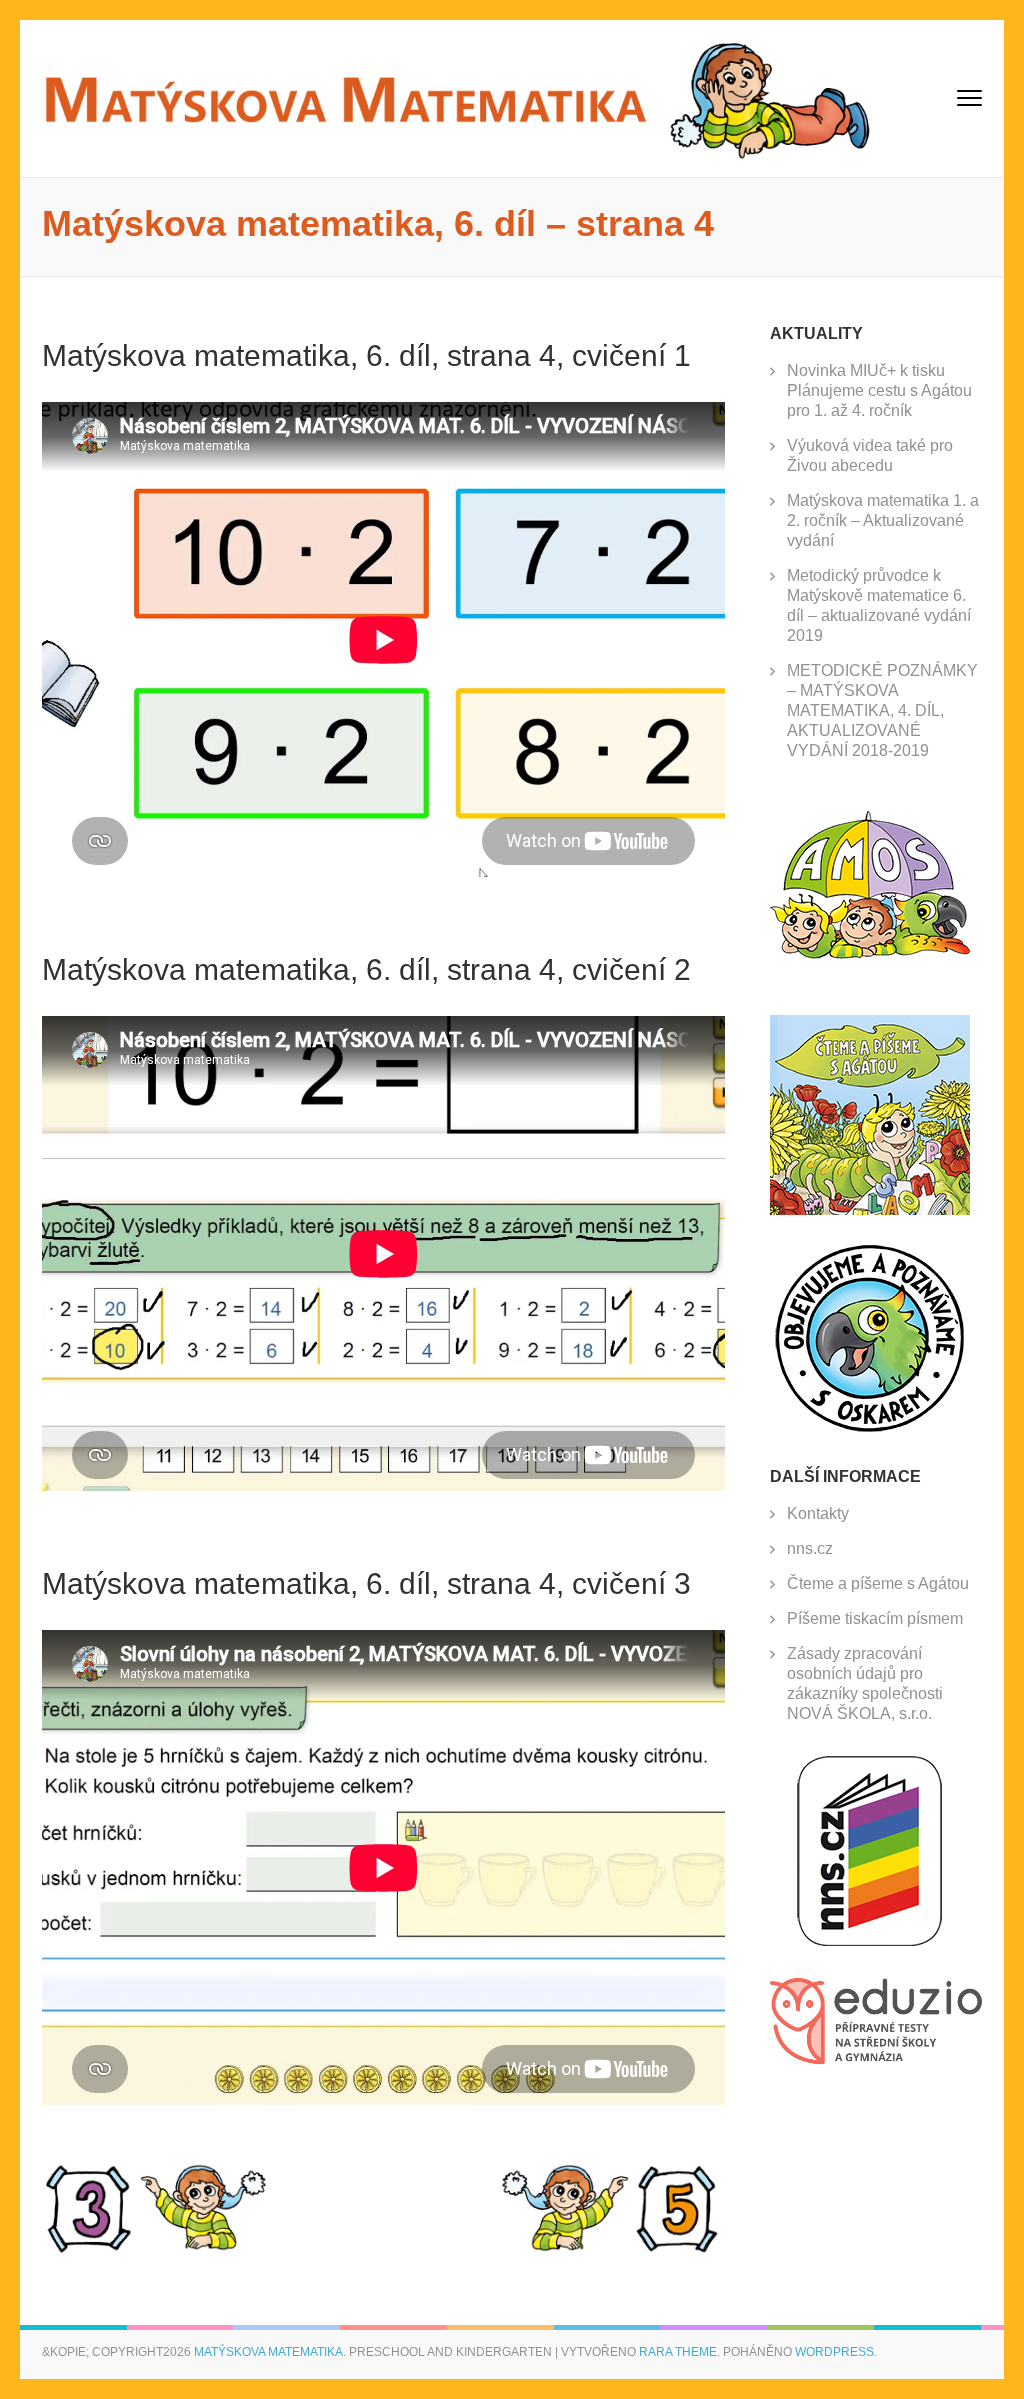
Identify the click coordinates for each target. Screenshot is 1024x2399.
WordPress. (836, 2352)
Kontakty (818, 1513)
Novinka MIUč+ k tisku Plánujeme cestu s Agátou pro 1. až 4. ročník (879, 390)
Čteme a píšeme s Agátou (878, 1583)
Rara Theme (678, 2352)
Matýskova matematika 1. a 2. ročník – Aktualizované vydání (883, 520)
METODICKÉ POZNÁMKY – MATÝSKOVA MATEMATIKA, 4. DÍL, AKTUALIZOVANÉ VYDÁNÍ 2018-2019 (882, 710)
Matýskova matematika (268, 2352)
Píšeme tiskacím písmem (875, 1618)
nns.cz (810, 1548)
